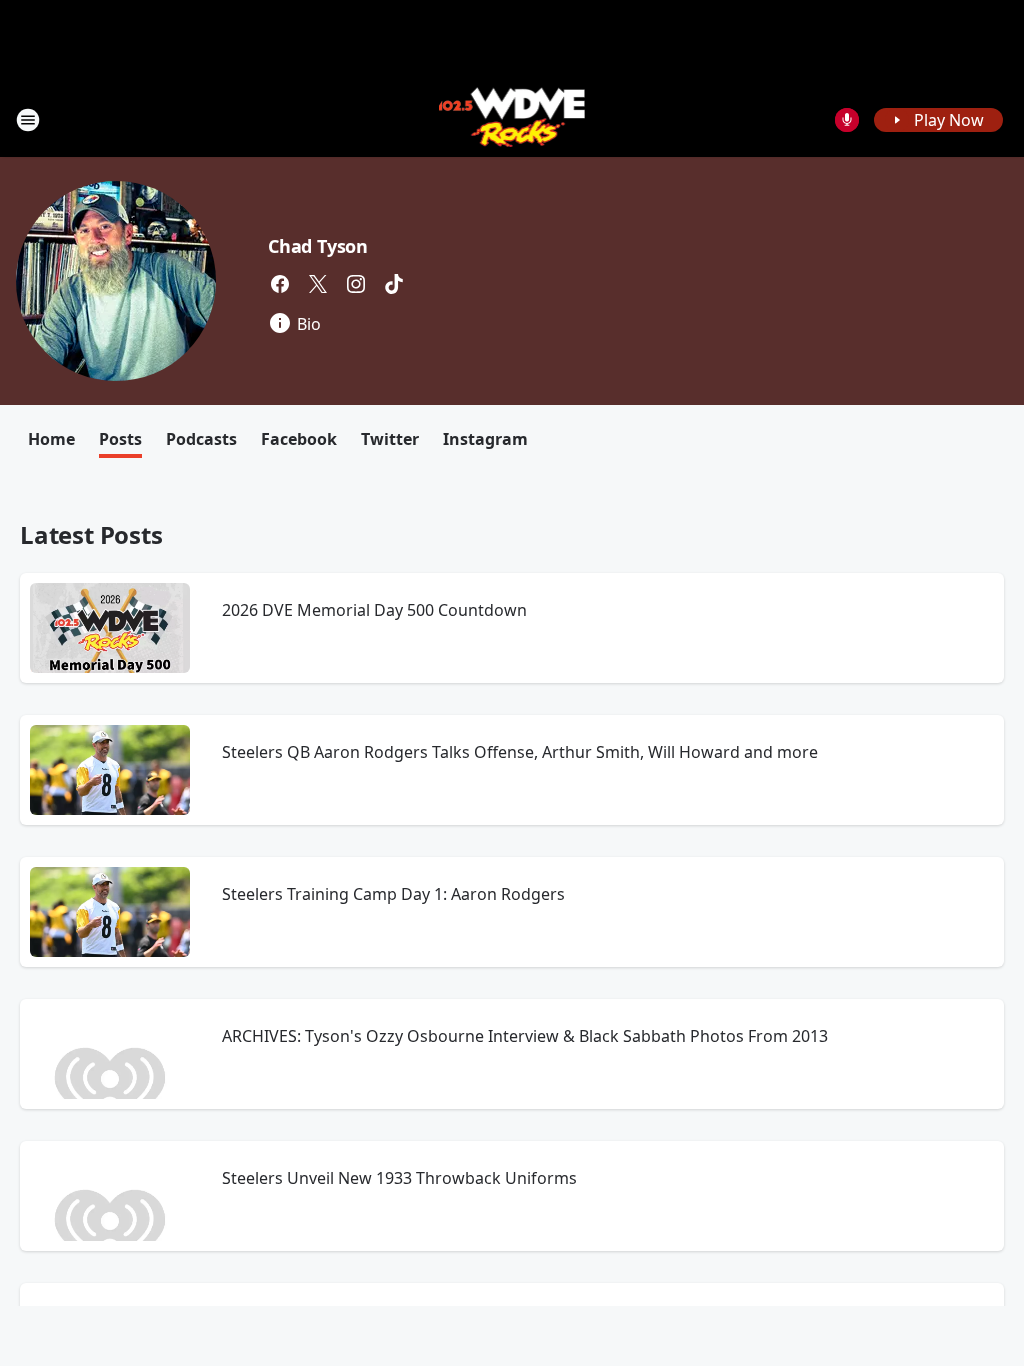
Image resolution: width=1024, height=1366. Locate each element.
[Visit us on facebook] (280, 284)
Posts (120, 439)
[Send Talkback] (847, 120)
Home (51, 439)
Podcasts (201, 439)
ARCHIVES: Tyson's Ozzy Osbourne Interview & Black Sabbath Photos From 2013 (525, 1036)
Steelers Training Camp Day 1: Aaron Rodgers (393, 894)
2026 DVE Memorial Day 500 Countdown (374, 610)
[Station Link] (512, 119)
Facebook (299, 439)
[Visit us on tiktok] (394, 284)
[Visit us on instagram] (356, 284)
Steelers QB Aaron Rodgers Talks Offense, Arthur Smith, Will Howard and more (520, 752)
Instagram (485, 439)
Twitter (390, 439)
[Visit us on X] (318, 284)
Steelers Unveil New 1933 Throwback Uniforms (399, 1178)
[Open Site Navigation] (28, 120)
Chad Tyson (318, 246)
